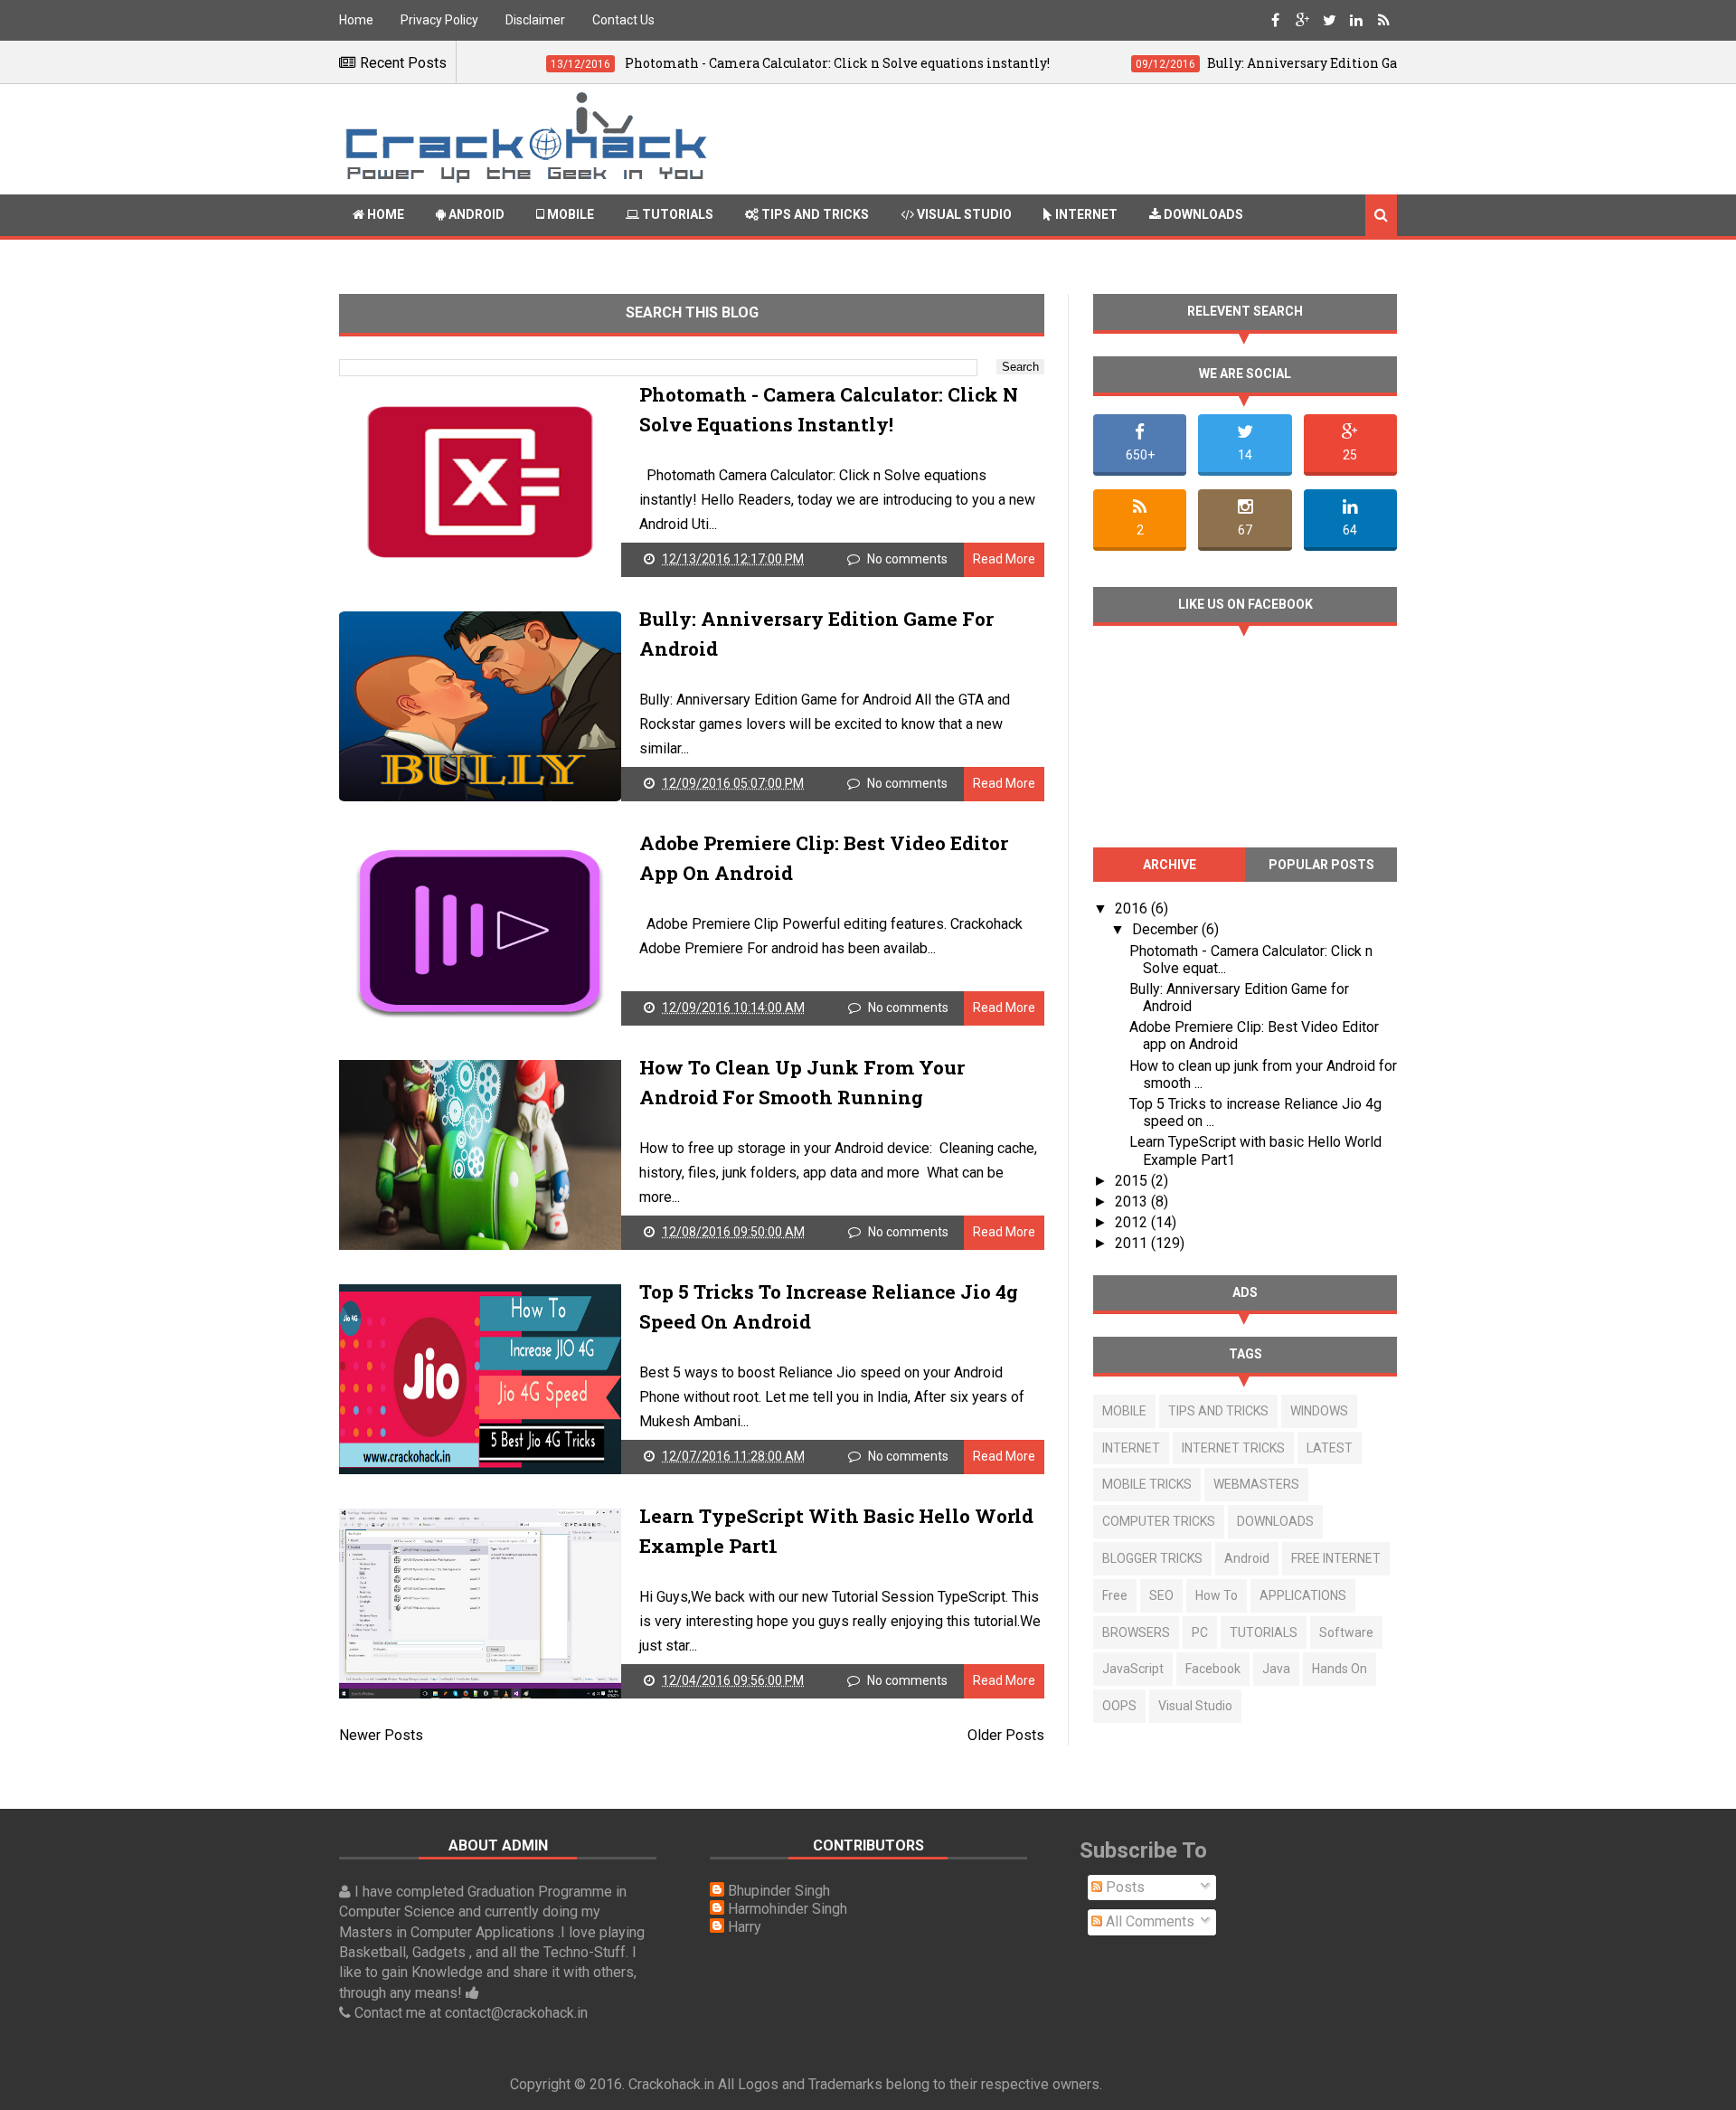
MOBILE (1124, 1411)
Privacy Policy (439, 20)
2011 (1133, 1243)
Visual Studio (963, 214)
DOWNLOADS (1275, 1521)
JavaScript (1133, 1669)
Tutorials (676, 214)
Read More (1004, 559)
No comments (907, 559)
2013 (1133, 1202)
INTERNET (1131, 1448)
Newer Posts (381, 1735)
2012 (1133, 1222)
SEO (1161, 1595)
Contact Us (623, 20)
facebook (1213, 1669)
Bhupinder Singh (779, 1891)
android (1247, 1558)
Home (356, 20)
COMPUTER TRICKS (1159, 1521)
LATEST (1330, 1448)
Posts (1123, 1887)
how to (1217, 1595)
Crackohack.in (671, 2084)
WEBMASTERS (1256, 1484)
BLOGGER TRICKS (1152, 1558)
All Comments (1148, 1921)
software (1346, 1632)
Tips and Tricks (814, 214)
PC (1200, 1632)
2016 (1133, 908)
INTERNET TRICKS (1233, 1448)
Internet (1085, 214)
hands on (1340, 1669)
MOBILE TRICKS (1147, 1484)
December (1167, 929)
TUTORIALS (1264, 1632)
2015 (1133, 1181)
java (1276, 1669)
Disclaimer (535, 20)
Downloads (1202, 214)
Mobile (569, 214)
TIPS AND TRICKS (1218, 1411)
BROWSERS (1136, 1632)
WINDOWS (1319, 1411)
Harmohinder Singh (788, 1909)
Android (475, 214)
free (1115, 1595)
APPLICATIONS (1303, 1595)
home (384, 214)
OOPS (1119, 1706)
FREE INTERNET (1336, 1558)
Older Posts (1006, 1735)
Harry (745, 1927)
